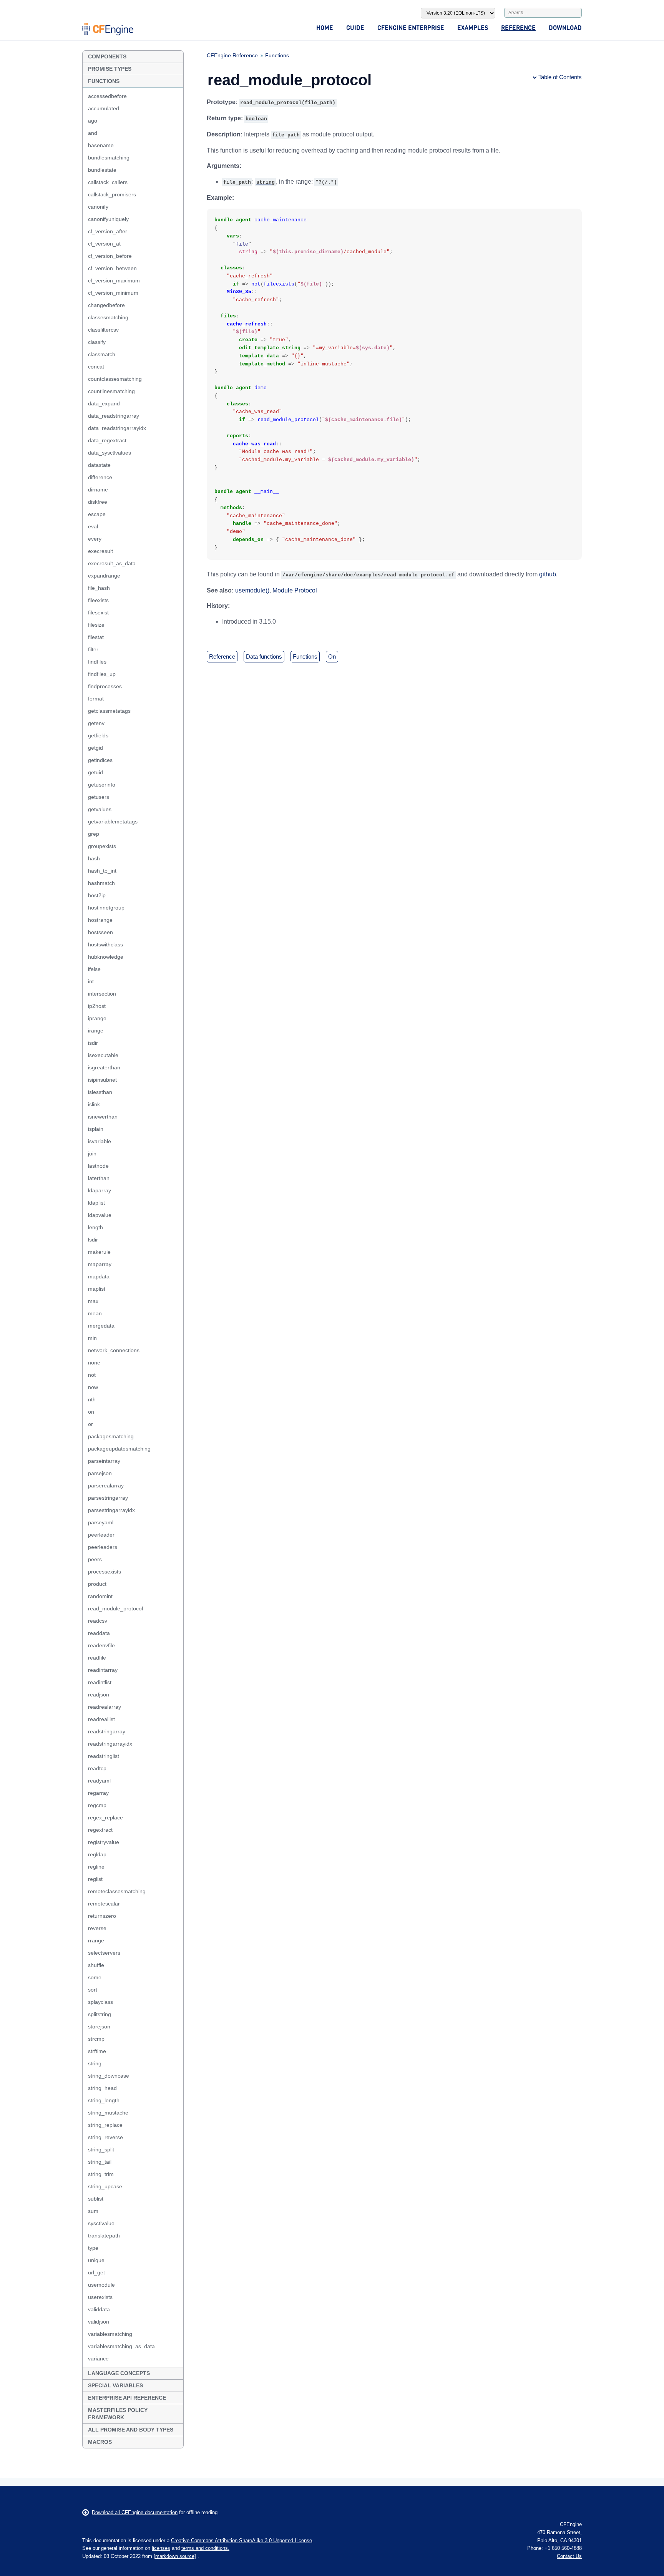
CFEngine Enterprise (411, 27)
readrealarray (105, 1707)
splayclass (100, 2002)
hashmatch (101, 883)
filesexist (98, 612)
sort (93, 1990)
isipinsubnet (102, 1080)
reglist (95, 1879)
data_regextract (107, 440)
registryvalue (104, 1842)
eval (93, 526)
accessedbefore (107, 96)
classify (97, 342)
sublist (96, 2199)
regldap (97, 1854)
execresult (100, 551)
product (97, 1584)
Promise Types (110, 69)
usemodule (101, 2285)
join (92, 1154)
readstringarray (107, 1731)
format (96, 699)
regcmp (97, 1805)
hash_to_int (102, 871)
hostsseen (100, 932)
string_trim (101, 2174)
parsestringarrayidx (111, 1510)
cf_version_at (104, 244)
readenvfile (101, 1645)
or (90, 1424)
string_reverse (105, 2137)
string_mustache (108, 2113)
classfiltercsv (103, 330)
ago (93, 121)
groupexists (102, 846)
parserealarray (106, 1486)
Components (107, 56)
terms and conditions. (205, 2548)
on (91, 1412)
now (93, 1387)
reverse (97, 1928)
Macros (100, 2442)
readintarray (103, 1670)
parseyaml (101, 1522)
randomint (100, 1596)
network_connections (114, 1350)
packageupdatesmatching (119, 1449)
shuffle (96, 1965)
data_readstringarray (114, 416)
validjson (99, 2322)
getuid (95, 772)
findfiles (97, 662)
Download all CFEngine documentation (135, 2512)
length (95, 1227)
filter (93, 649)
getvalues (100, 809)
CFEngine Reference (232, 55)
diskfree (98, 502)
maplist (97, 1289)
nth (92, 1399)
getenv (96, 723)
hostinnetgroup (106, 908)
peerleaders (103, 1547)
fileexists (98, 600)
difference (100, 477)
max (93, 1301)
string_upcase (105, 2186)
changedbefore (106, 305)
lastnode (98, 1166)
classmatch (102, 354)
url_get (96, 2272)
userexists (100, 2297)
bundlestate (102, 170)
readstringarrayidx (110, 1744)
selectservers (104, 1953)
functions (305, 656)
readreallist (101, 1719)
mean (95, 1313)
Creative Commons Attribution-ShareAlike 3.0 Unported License (242, 2540)
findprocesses (105, 686)
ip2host (97, 1006)
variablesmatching (110, 2334)
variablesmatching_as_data (121, 2346)
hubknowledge (106, 957)
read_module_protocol (115, 1608)
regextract (100, 1830)
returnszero (102, 1916)
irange (96, 1031)
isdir (93, 1043)
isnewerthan (103, 1117)
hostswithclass (105, 944)
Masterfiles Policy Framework (118, 2414)
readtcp (97, 1768)
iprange (97, 1018)
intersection (102, 994)
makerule (99, 1252)
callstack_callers (108, 182)
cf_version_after (108, 231)
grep (94, 834)
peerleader (101, 1535)
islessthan (100, 1092)
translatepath (104, 2236)
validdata (99, 2309)
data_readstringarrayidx (117, 428)
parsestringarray (108, 1498)
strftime (97, 2051)
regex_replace (105, 1817)
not (92, 1375)
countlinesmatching (111, 391)
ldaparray (100, 1190)
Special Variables (115, 2385)
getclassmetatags (109, 711)
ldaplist (96, 1203)
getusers (99, 797)
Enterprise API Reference (127, 2398)
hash (94, 858)
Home (325, 27)
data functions (264, 656)
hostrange (100, 920)
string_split (101, 2149)
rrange (96, 1940)
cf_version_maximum (114, 281)
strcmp (96, 2039)
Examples (473, 27)
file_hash (99, 588)
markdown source (175, 2556)
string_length (104, 2100)
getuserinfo (102, 785)
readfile (97, 1658)
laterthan (99, 1178)
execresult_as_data (112, 563)
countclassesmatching (115, 379)
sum (93, 2211)
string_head (102, 2088)
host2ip (97, 895)
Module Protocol (295, 590)
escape (97, 514)
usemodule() (252, 590)
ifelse (94, 969)
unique (96, 2260)
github (548, 574)
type (93, 2248)
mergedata (101, 1326)
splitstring (100, 2014)
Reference (518, 27)
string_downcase (109, 2076)
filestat (96, 637)
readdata (99, 1633)
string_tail (100, 2162)
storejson (99, 2027)
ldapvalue (100, 1215)
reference (222, 656)
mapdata (99, 1276)
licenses (161, 2548)
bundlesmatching (109, 158)
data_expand (104, 403)
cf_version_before (110, 256)
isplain (96, 1129)
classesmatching (108, 317)
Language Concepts (119, 2373)
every (95, 539)
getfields (98, 735)
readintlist (100, 1682)
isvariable (100, 1141)
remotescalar (104, 1904)
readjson (99, 1695)
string (95, 2063)
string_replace (105, 2125)
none (94, 1363)
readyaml (99, 1781)
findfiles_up (102, 674)
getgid (95, 748)
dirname (98, 490)
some (95, 1977)
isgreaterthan (104, 1067)
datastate (99, 465)
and (93, 133)
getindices (100, 760)
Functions (104, 81)
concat (96, 367)
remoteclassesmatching (117, 1891)
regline (96, 1867)
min (92, 1338)
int (91, 981)
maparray (100, 1264)
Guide (355, 27)
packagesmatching (111, 1436)
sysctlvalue (101, 2223)
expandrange (104, 576)
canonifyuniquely (108, 219)
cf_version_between (112, 268)
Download (565, 27)
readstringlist (104, 1756)
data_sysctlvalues (110, 453)
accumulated (104, 108)
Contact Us (569, 2556)
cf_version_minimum (113, 293)
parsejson (100, 1473)
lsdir (93, 1240)
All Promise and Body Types (131, 2430)
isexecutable (103, 1055)
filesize (96, 625)
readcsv (98, 1621)
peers (95, 1559)
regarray (98, 1793)
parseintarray (104, 1461)
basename (101, 145)
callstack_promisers (112, 194)
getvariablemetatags (113, 822)
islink (94, 1104)
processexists (105, 1572)
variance (98, 2359)
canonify (98, 207)
